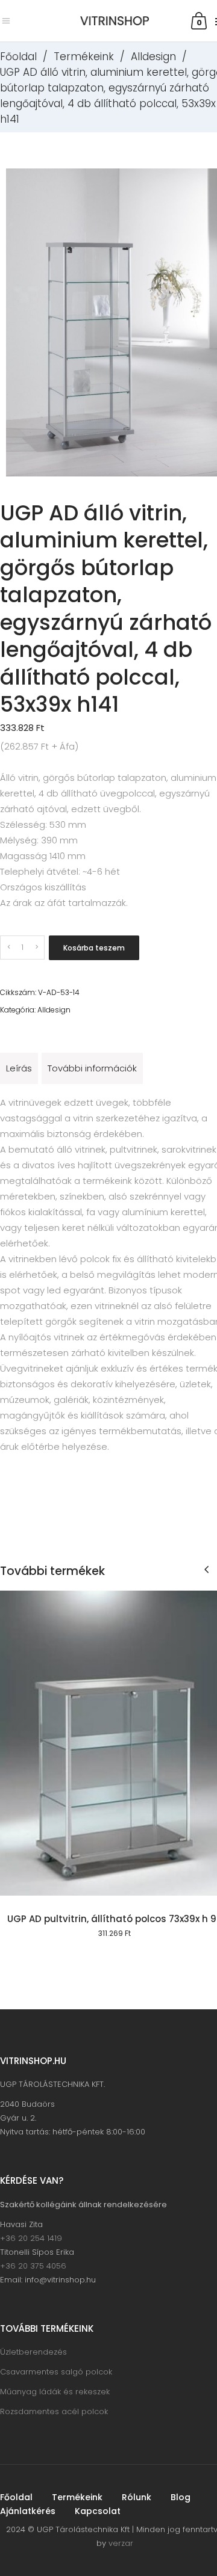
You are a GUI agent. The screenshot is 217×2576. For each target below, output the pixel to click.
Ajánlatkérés (28, 2511)
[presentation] (206, 1569)
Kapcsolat (98, 2511)
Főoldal (18, 57)
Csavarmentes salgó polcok (56, 2372)
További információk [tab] (92, 1068)
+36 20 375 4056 (33, 2266)
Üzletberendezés (33, 2352)
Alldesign (153, 57)
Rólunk (137, 2497)
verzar (121, 2543)
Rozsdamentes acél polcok (54, 2411)
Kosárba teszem (94, 948)
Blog (181, 2497)
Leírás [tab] (19, 1068)
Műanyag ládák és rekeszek (55, 2392)
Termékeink (84, 57)
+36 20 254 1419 (31, 2238)
